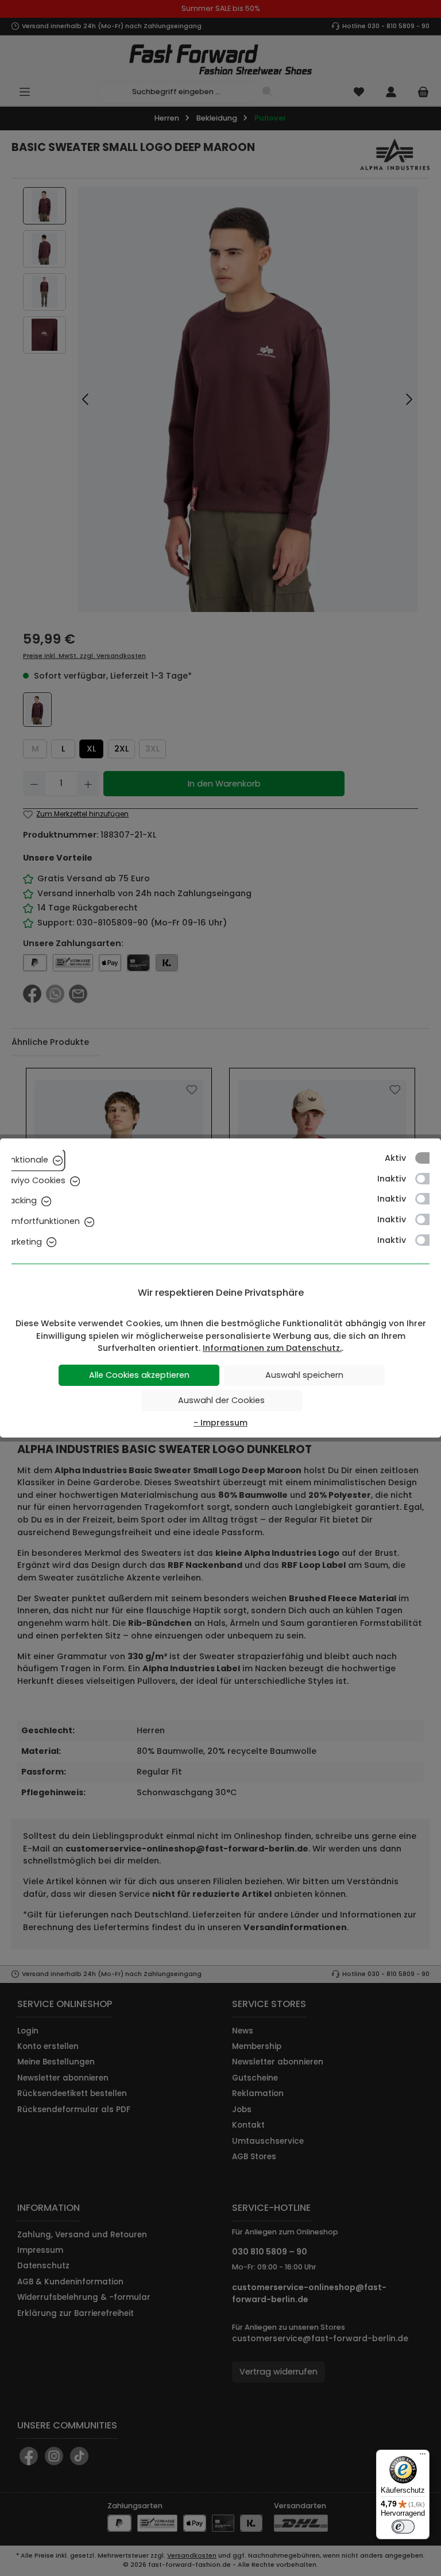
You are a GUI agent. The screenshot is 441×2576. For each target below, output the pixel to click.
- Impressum (220, 1423)
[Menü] (423, 2457)
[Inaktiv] (428, 1179)
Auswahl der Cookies (221, 1400)
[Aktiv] (428, 1158)
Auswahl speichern (304, 1375)
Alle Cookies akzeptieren (139, 1375)
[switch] (403, 2527)
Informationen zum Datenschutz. (272, 1348)
